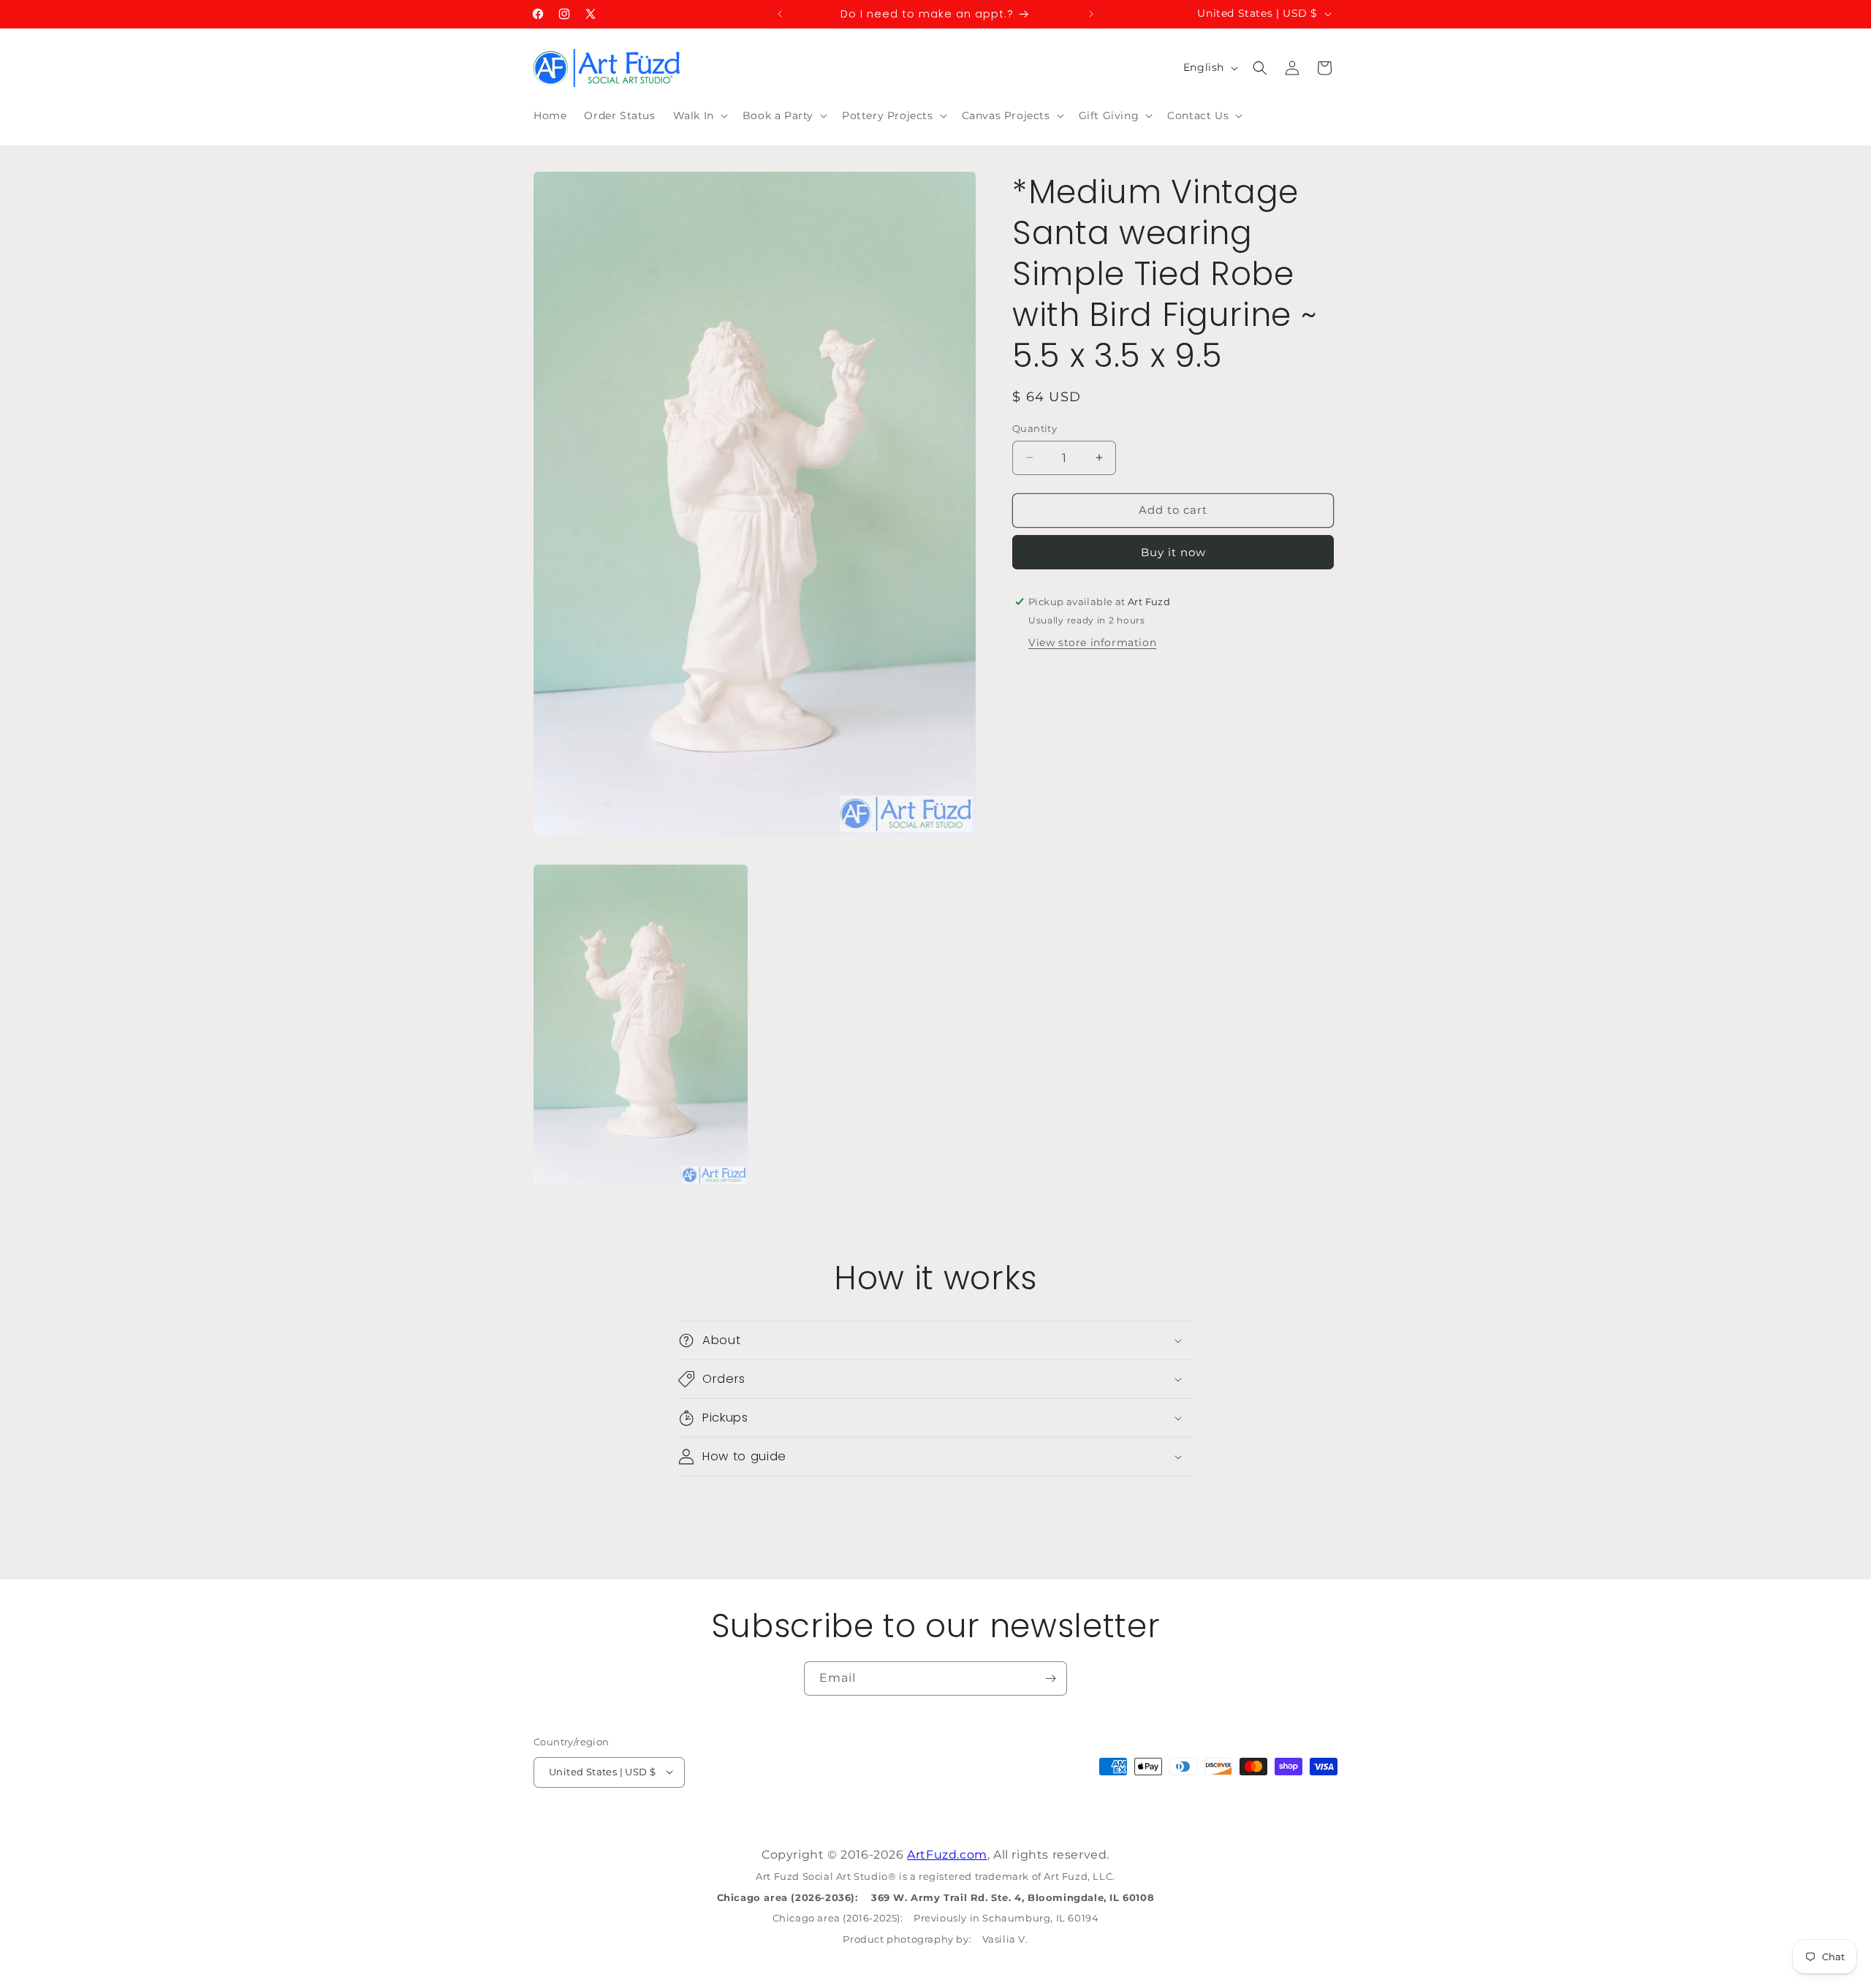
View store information (1092, 642)
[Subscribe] (1050, 1678)
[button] (699, 115)
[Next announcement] (1091, 14)
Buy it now (1173, 551)
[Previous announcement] (780, 14)
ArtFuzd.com (947, 1855)
